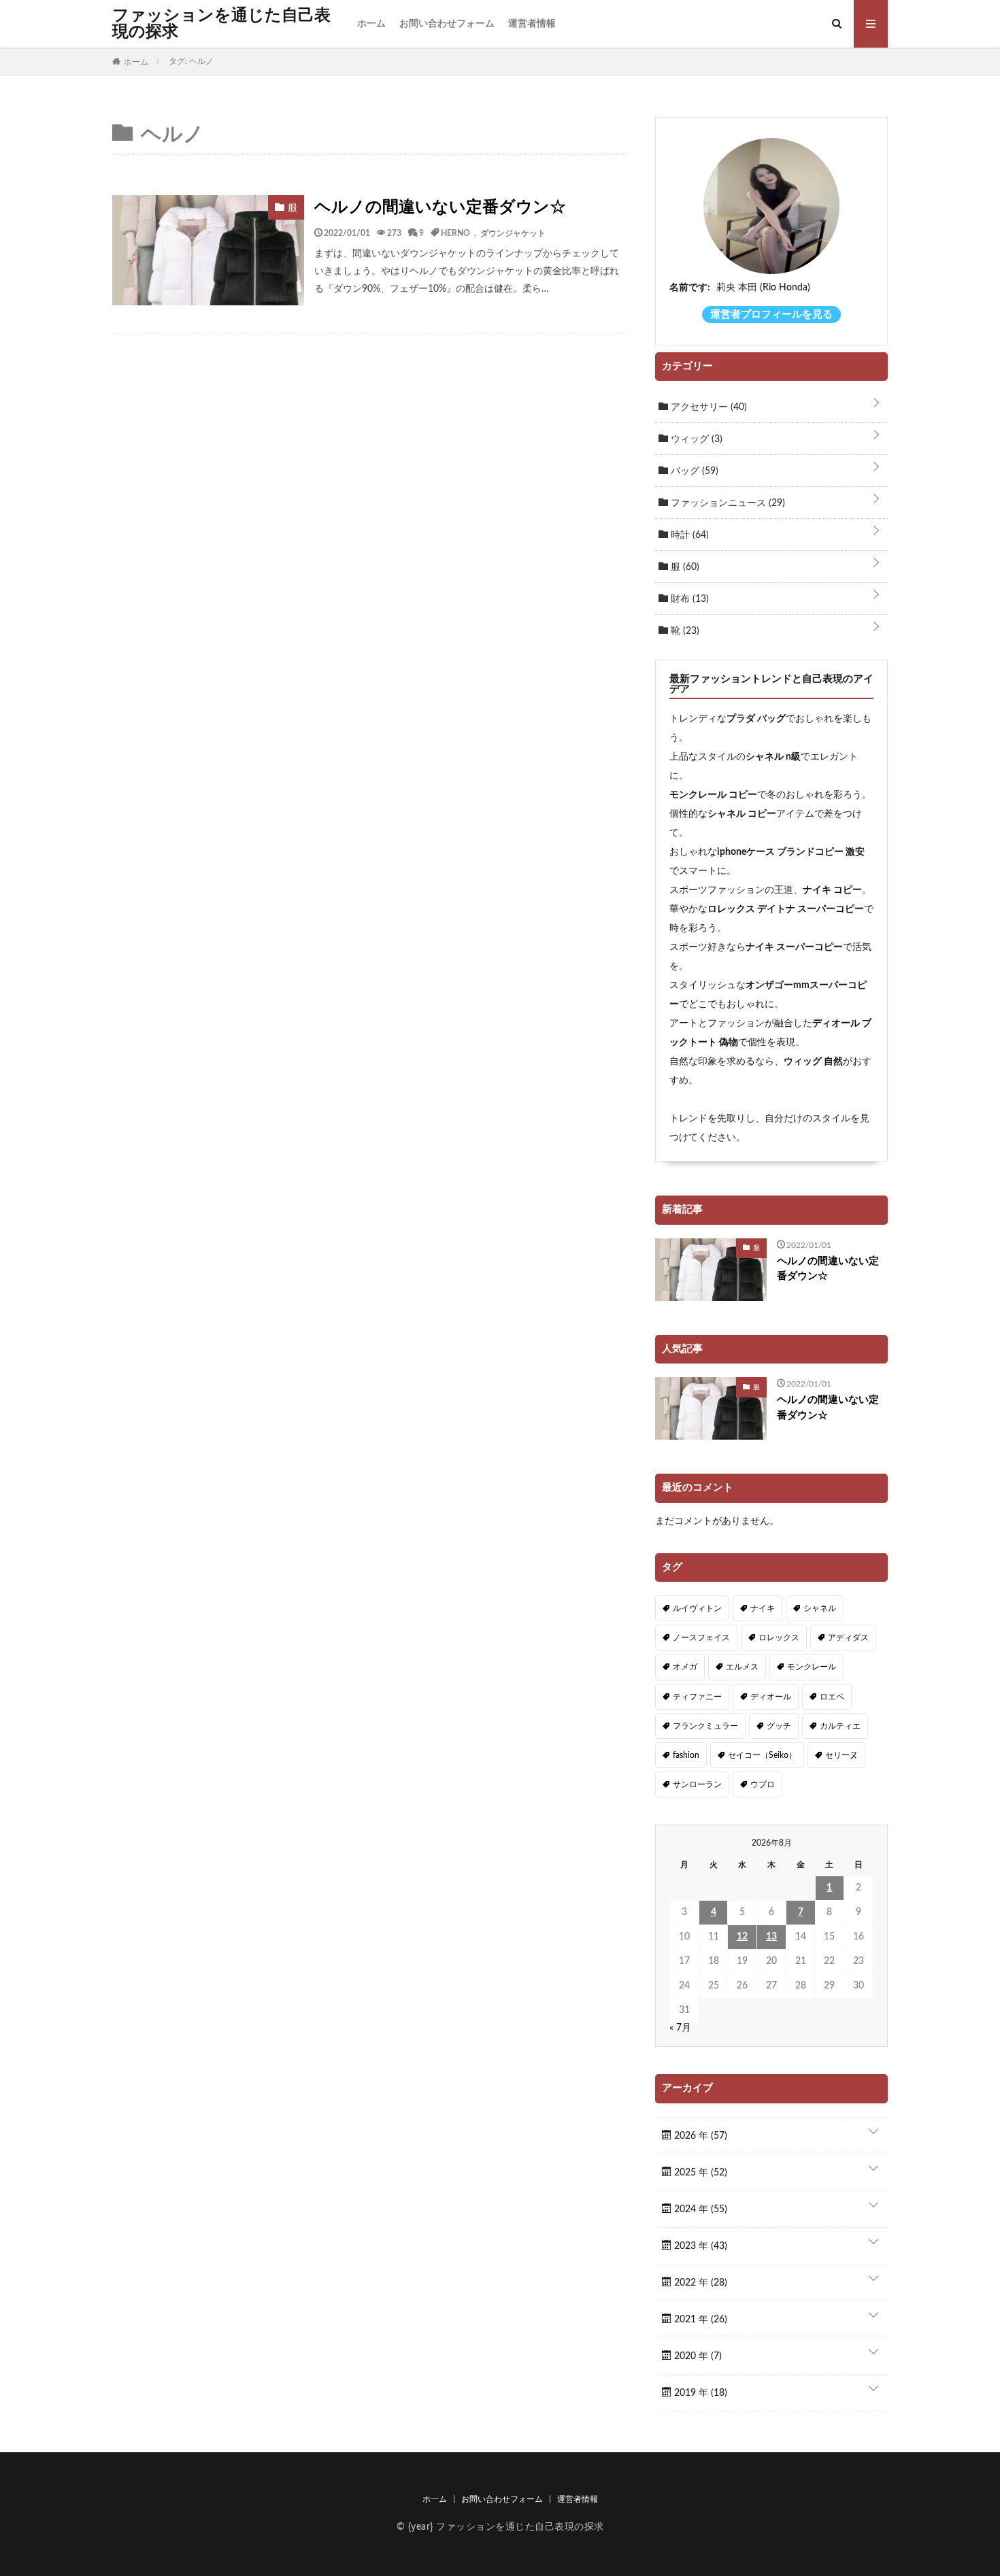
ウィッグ (695, 439)
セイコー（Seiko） (762, 1755)
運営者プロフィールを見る (771, 315)
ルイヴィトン (697, 1608)
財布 (688, 599)
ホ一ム (371, 24)
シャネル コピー (742, 814)
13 (771, 1937)
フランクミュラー (705, 1726)
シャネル (820, 1608)
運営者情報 (532, 24)
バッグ (693, 471)
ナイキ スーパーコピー (794, 947)
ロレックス (779, 1638)
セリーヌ (841, 1755)
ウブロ (763, 1784)
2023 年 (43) (699, 2246)
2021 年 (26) (699, 2320)
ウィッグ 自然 (813, 1062)
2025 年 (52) (699, 2173)
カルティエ (840, 1726)
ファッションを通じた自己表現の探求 (221, 24)
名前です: (690, 288)
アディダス (848, 1638)
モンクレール (812, 1667)
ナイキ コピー (832, 890)
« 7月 (680, 2028)
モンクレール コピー (713, 795)
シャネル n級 (773, 757)
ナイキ (763, 1608)
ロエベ (832, 1697)
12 (742, 1937)
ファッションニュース (727, 503)
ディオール (771, 1697)
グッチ (779, 1726)
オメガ (685, 1667)
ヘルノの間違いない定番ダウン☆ (440, 207)
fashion (686, 1755)
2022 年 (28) (699, 2283)
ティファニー (697, 1697)
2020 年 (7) (697, 2356)
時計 (688, 535)
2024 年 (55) (699, 2209)
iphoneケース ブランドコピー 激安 (791, 852)
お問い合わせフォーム (447, 24)
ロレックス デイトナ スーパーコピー (786, 909)
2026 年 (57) (699, 2136)
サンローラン (697, 1784)
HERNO (455, 233)
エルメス (742, 1667)
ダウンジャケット (513, 233)
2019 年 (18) (699, 2393)
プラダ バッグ (756, 719)
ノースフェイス (701, 1638)
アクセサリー (707, 407)
